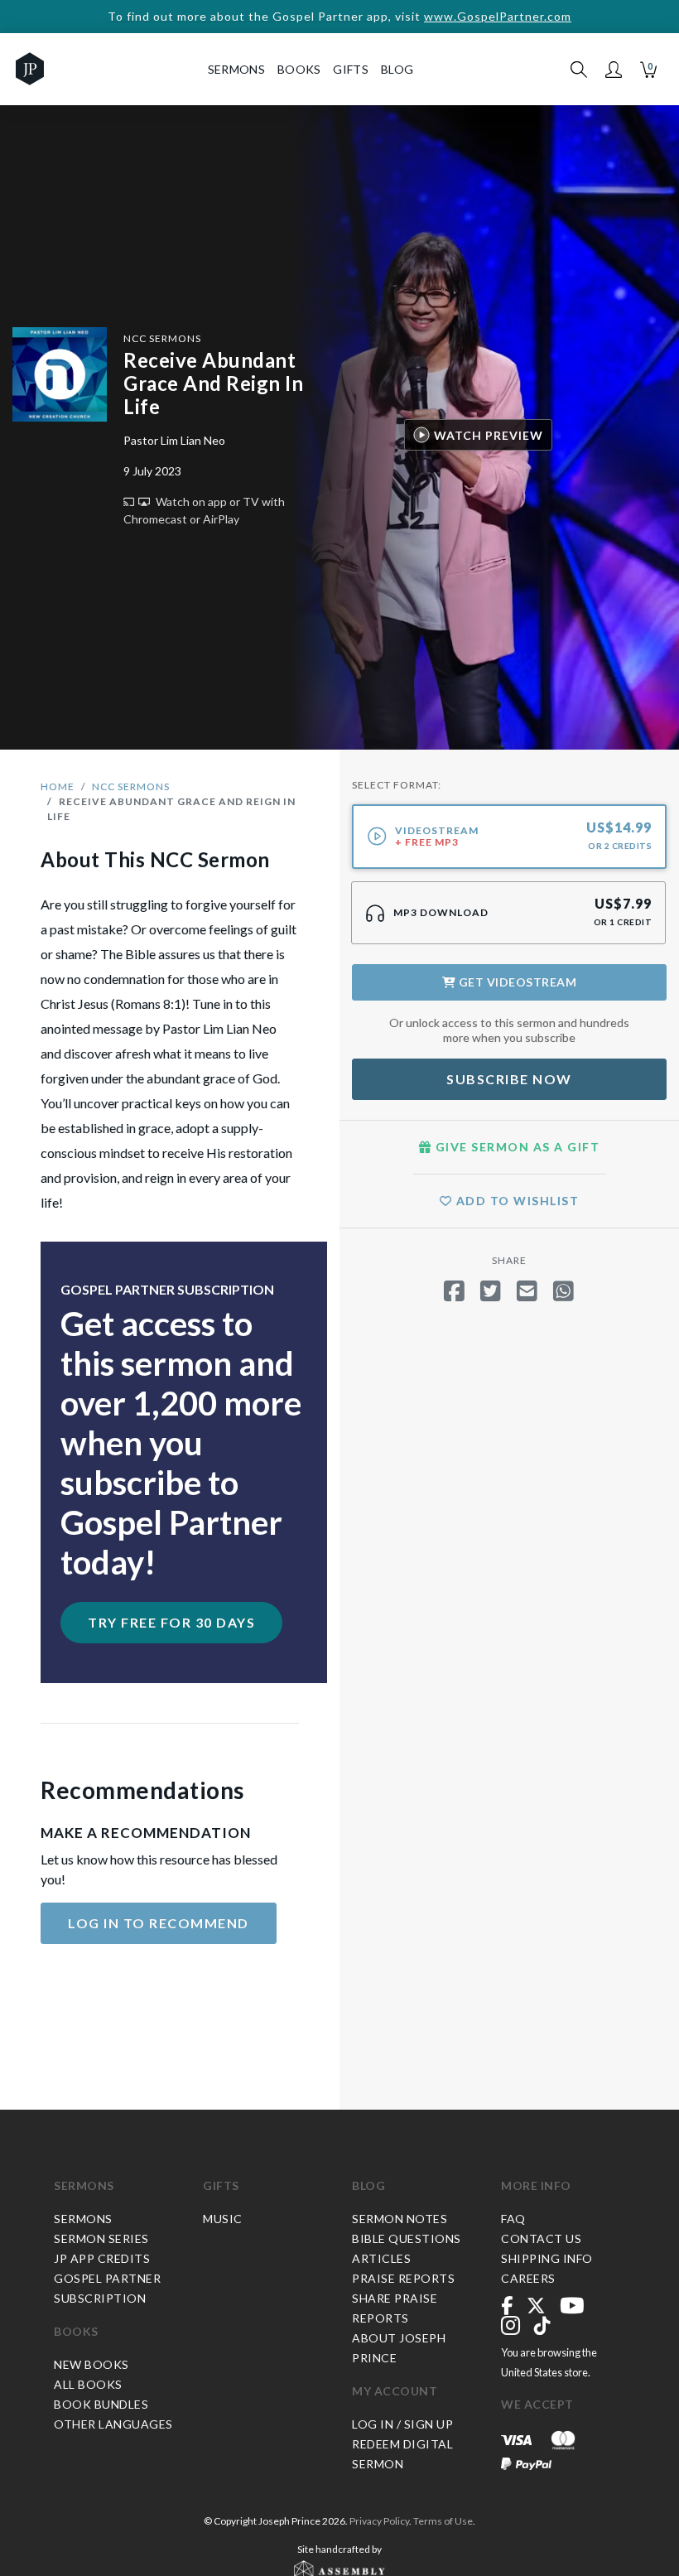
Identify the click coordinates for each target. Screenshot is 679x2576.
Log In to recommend (159, 1923)
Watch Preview (489, 435)
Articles (381, 2258)
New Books (91, 2364)
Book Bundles (101, 2404)
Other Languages (113, 2424)
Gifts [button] (351, 69)
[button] (614, 70)
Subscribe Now (509, 1079)
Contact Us (541, 2238)
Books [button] (299, 69)
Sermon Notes (400, 2219)
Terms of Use (443, 2521)
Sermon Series (101, 2238)
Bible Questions (407, 2238)
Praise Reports (403, 2278)
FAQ (513, 2219)
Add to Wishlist (515, 1201)
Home (58, 786)
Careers (528, 2278)
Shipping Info (547, 2258)
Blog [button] (397, 69)
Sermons (84, 2185)
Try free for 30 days (171, 1622)
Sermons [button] (236, 69)
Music (223, 2219)
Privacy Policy (379, 2521)
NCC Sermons (162, 338)
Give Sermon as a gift (515, 1147)
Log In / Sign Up (402, 2424)
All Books (88, 2384)
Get (516, 982)
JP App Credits (102, 2258)
